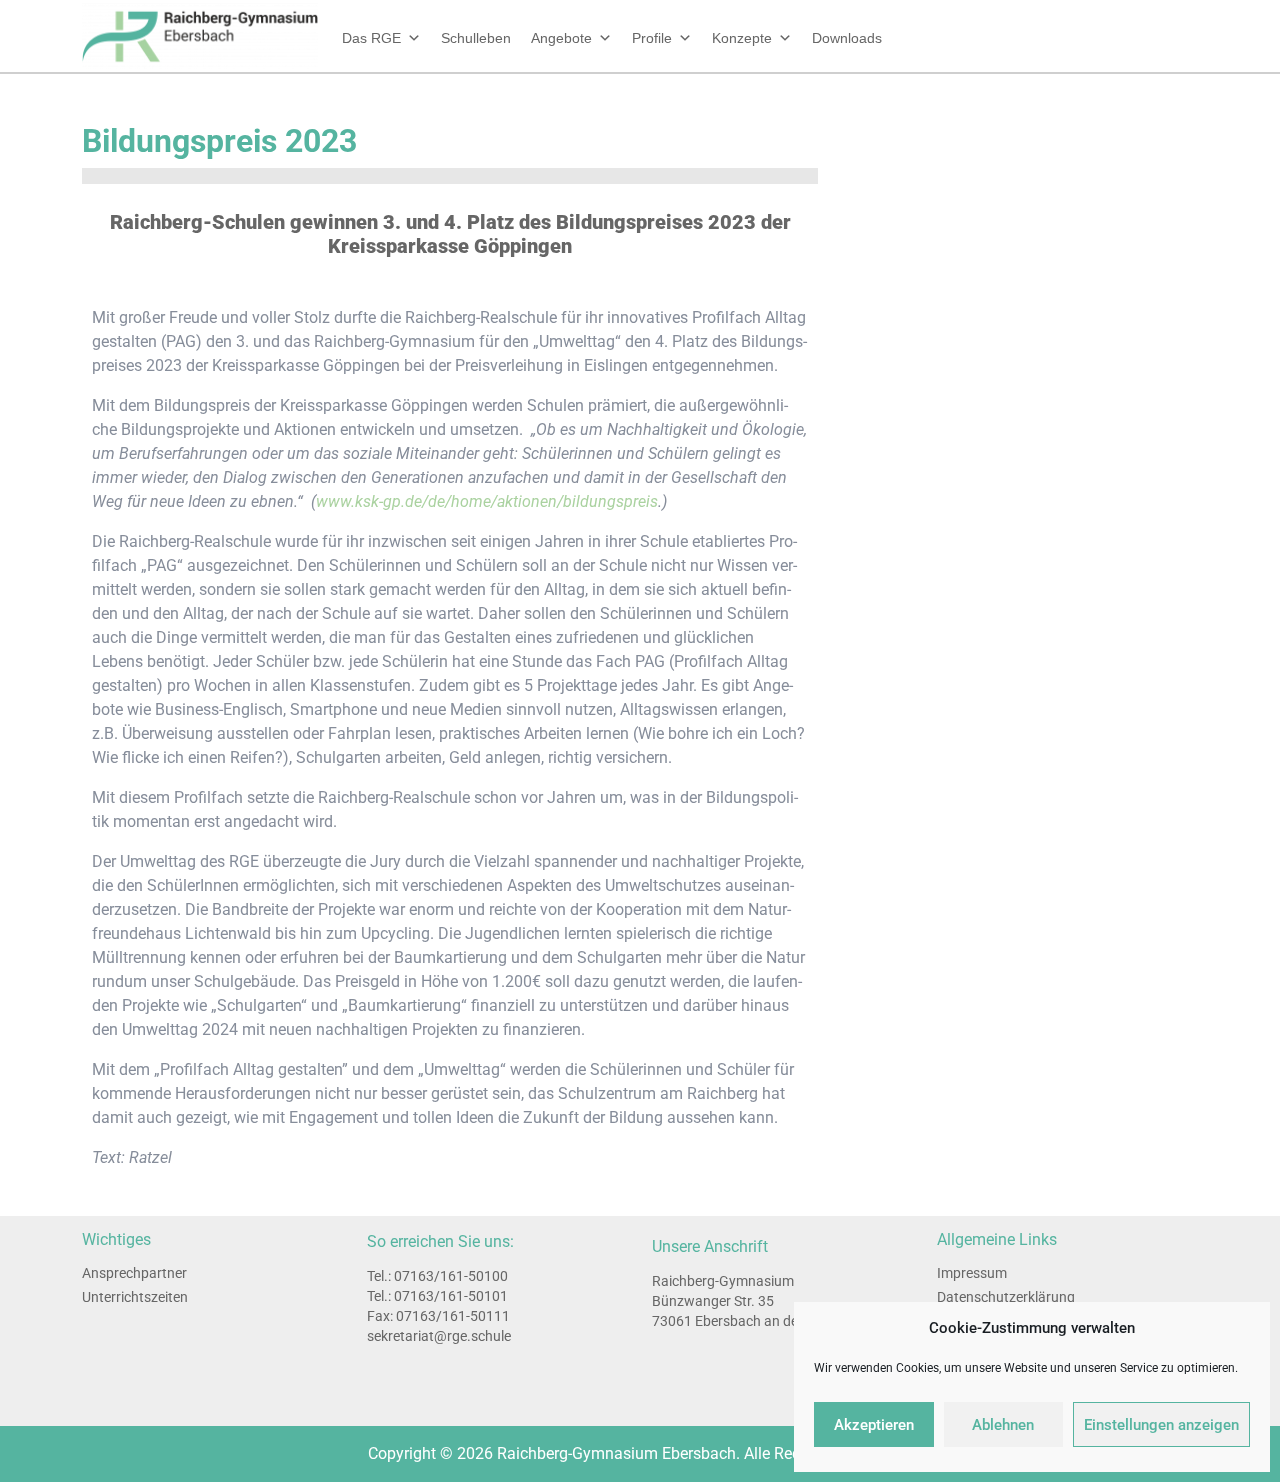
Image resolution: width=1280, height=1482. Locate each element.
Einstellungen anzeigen (1161, 1425)
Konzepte (742, 38)
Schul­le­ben (476, 38)
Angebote (561, 38)
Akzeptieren (874, 1425)
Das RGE (371, 38)
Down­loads (847, 38)
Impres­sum (972, 1273)
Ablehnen (1003, 1425)
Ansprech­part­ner (134, 1273)
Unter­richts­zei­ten (135, 1297)
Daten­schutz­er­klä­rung (1006, 1297)
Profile (652, 38)
